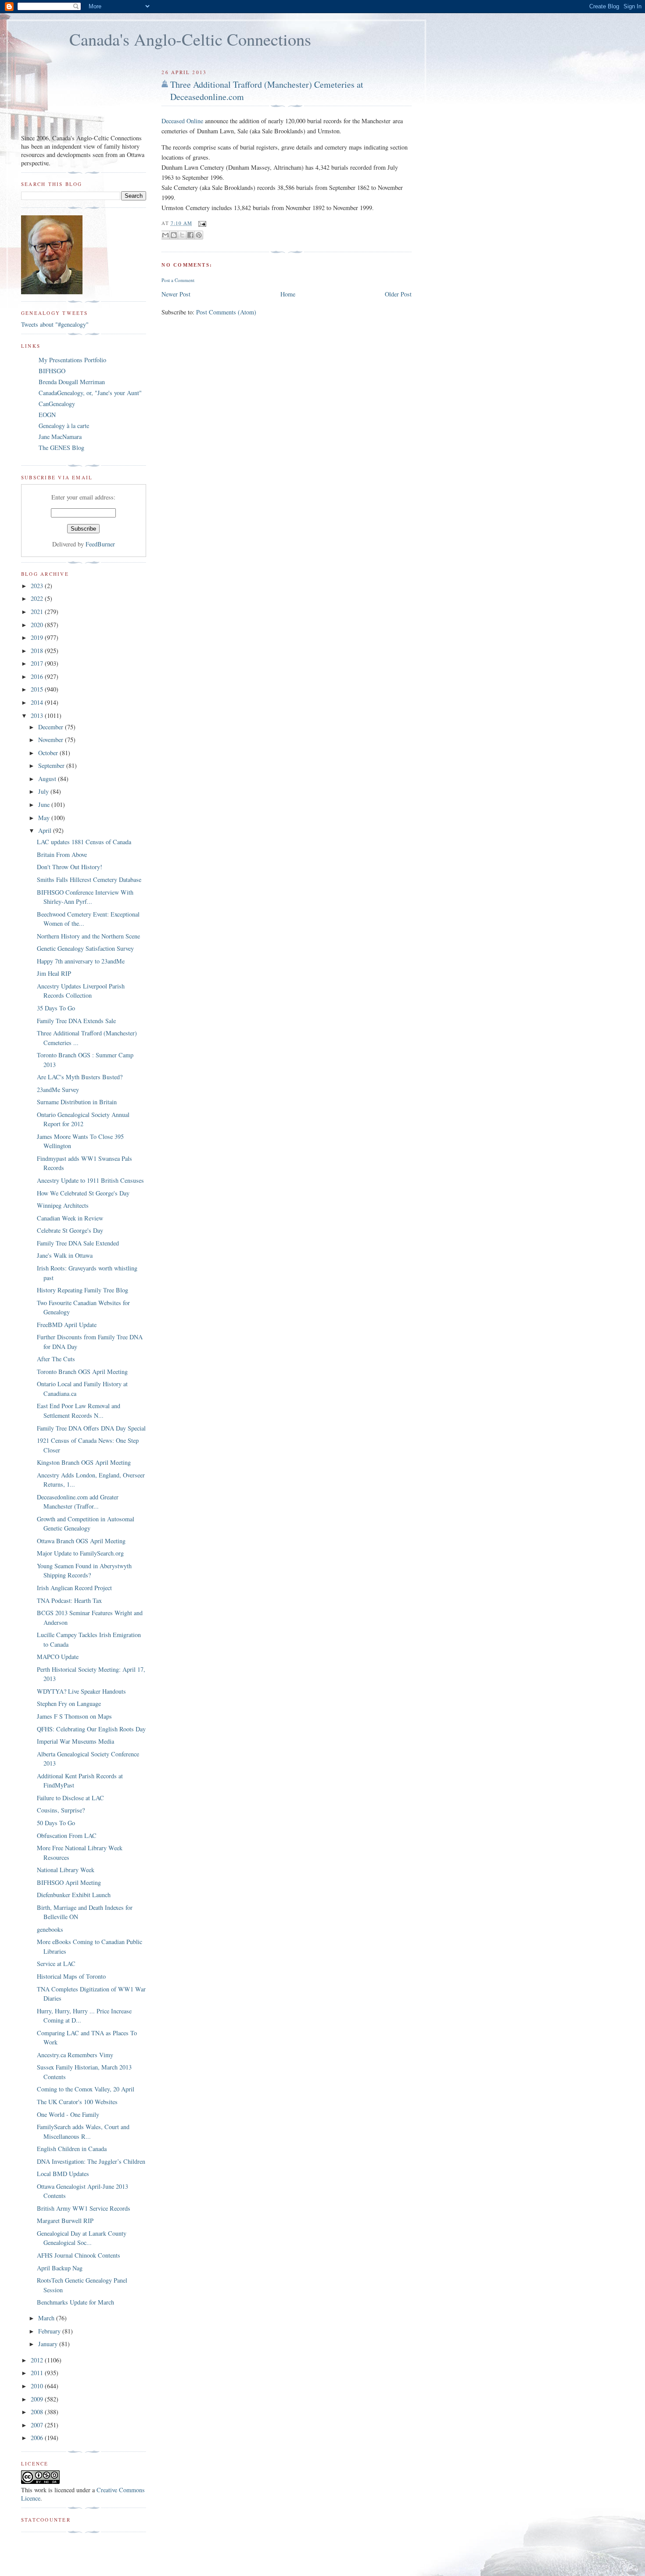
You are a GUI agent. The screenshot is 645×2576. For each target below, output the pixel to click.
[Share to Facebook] (190, 235)
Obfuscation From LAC (67, 1836)
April (46, 830)
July (44, 791)
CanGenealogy (57, 404)
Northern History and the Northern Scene (88, 936)
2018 (38, 651)
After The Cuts (56, 1359)
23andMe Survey (58, 1090)
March (47, 2318)
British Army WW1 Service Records (84, 2208)
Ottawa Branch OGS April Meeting (81, 1541)
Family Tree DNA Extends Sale (76, 1021)
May (45, 818)
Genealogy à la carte (64, 426)
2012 (38, 2360)
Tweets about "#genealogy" (55, 324)
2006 (38, 2438)
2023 (38, 586)
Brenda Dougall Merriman (72, 382)
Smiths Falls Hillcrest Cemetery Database (89, 879)
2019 (38, 637)
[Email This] (165, 235)
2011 (38, 2373)
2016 (38, 676)
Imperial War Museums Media (75, 1741)
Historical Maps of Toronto (71, 1976)
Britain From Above (62, 855)
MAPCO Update (58, 1657)
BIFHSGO (52, 371)
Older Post (398, 294)
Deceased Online (182, 121)
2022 (38, 598)
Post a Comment (178, 280)
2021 (38, 612)
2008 (38, 2412)
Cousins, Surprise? (61, 1810)
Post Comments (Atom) (226, 312)
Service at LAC (56, 1964)
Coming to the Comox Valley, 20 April (86, 2089)
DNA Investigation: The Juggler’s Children (91, 2161)
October (49, 753)
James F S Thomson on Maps (74, 1716)
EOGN (47, 415)
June (45, 805)
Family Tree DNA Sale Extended (78, 1243)
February (50, 2331)
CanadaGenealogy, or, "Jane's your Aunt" (90, 393)
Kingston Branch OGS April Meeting (84, 1462)
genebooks (50, 1929)
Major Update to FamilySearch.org (80, 1553)
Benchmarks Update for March (75, 2302)
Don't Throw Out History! (70, 867)
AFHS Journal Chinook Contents (79, 2255)
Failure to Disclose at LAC (70, 1798)
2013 (38, 715)
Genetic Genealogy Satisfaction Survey (85, 948)
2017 (38, 663)
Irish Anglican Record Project (74, 1588)
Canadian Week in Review (70, 1218)
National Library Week (66, 1870)
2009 (38, 2399)
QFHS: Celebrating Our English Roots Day (91, 1729)
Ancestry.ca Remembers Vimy (75, 2055)
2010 (38, 2386)
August (48, 779)
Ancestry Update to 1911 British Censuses (90, 1180)
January (49, 2344)
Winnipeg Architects (63, 1205)
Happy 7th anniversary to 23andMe (81, 961)
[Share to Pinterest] (199, 235)
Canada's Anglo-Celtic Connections (190, 39)
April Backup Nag (60, 2268)
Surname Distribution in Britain (77, 1102)
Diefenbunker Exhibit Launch (74, 1895)
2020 (38, 625)
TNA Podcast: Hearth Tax (69, 1600)
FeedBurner (100, 544)
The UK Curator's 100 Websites (77, 2102)
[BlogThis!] (174, 235)
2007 (38, 2425)
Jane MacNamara (60, 437)
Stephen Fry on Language (69, 1704)
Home (288, 294)
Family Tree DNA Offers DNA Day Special (91, 1428)
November (52, 740)
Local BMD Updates (63, 2174)
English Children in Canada (72, 2149)
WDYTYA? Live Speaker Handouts (81, 1691)
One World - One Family (68, 2114)
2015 (38, 689)
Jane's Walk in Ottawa (65, 1255)
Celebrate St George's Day (70, 1230)
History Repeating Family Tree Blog (82, 1290)
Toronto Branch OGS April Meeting (82, 1372)
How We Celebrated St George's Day (83, 1193)
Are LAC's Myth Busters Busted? (80, 1077)
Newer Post (176, 294)
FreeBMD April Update (67, 1325)
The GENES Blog (61, 448)
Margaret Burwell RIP (65, 2221)
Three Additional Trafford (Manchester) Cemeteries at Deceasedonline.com (267, 91)
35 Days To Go (56, 1008)
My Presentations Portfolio (72, 360)
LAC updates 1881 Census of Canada (84, 842)
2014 (38, 702)
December (52, 727)
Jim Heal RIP (54, 973)
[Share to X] (182, 235)
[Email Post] (201, 223)
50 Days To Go (56, 1823)
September (52, 765)
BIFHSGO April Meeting (69, 1882)
